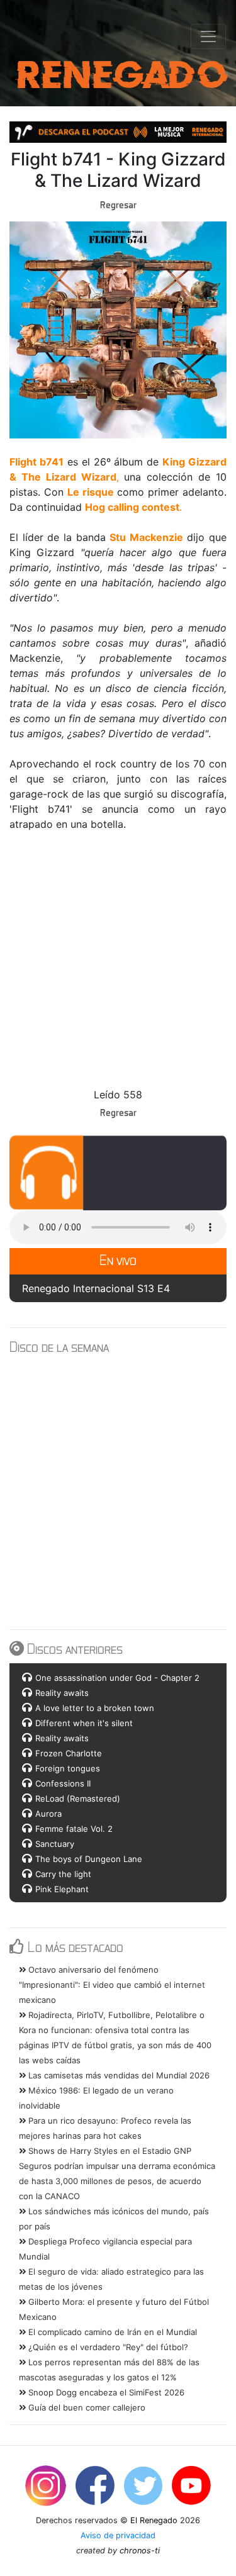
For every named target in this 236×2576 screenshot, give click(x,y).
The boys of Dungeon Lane (89, 1859)
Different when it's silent (84, 1723)
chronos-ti (140, 2551)
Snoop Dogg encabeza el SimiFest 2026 (105, 2392)
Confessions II (63, 1783)
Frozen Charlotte (69, 1753)
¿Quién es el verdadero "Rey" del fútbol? (107, 2347)
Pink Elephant (62, 1889)
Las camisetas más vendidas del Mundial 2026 (118, 2075)
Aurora (48, 1814)
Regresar (118, 204)
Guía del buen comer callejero (86, 2407)
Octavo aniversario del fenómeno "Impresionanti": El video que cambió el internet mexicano (112, 1985)
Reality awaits (62, 1693)
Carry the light (63, 1874)
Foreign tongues (68, 1768)
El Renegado (154, 2520)
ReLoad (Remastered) (78, 1798)
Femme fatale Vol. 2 (74, 1829)
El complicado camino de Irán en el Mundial (111, 2332)
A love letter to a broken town (95, 1708)
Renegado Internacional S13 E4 (96, 1288)
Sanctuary (55, 1844)
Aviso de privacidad (118, 2535)
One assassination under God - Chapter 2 (117, 1678)
